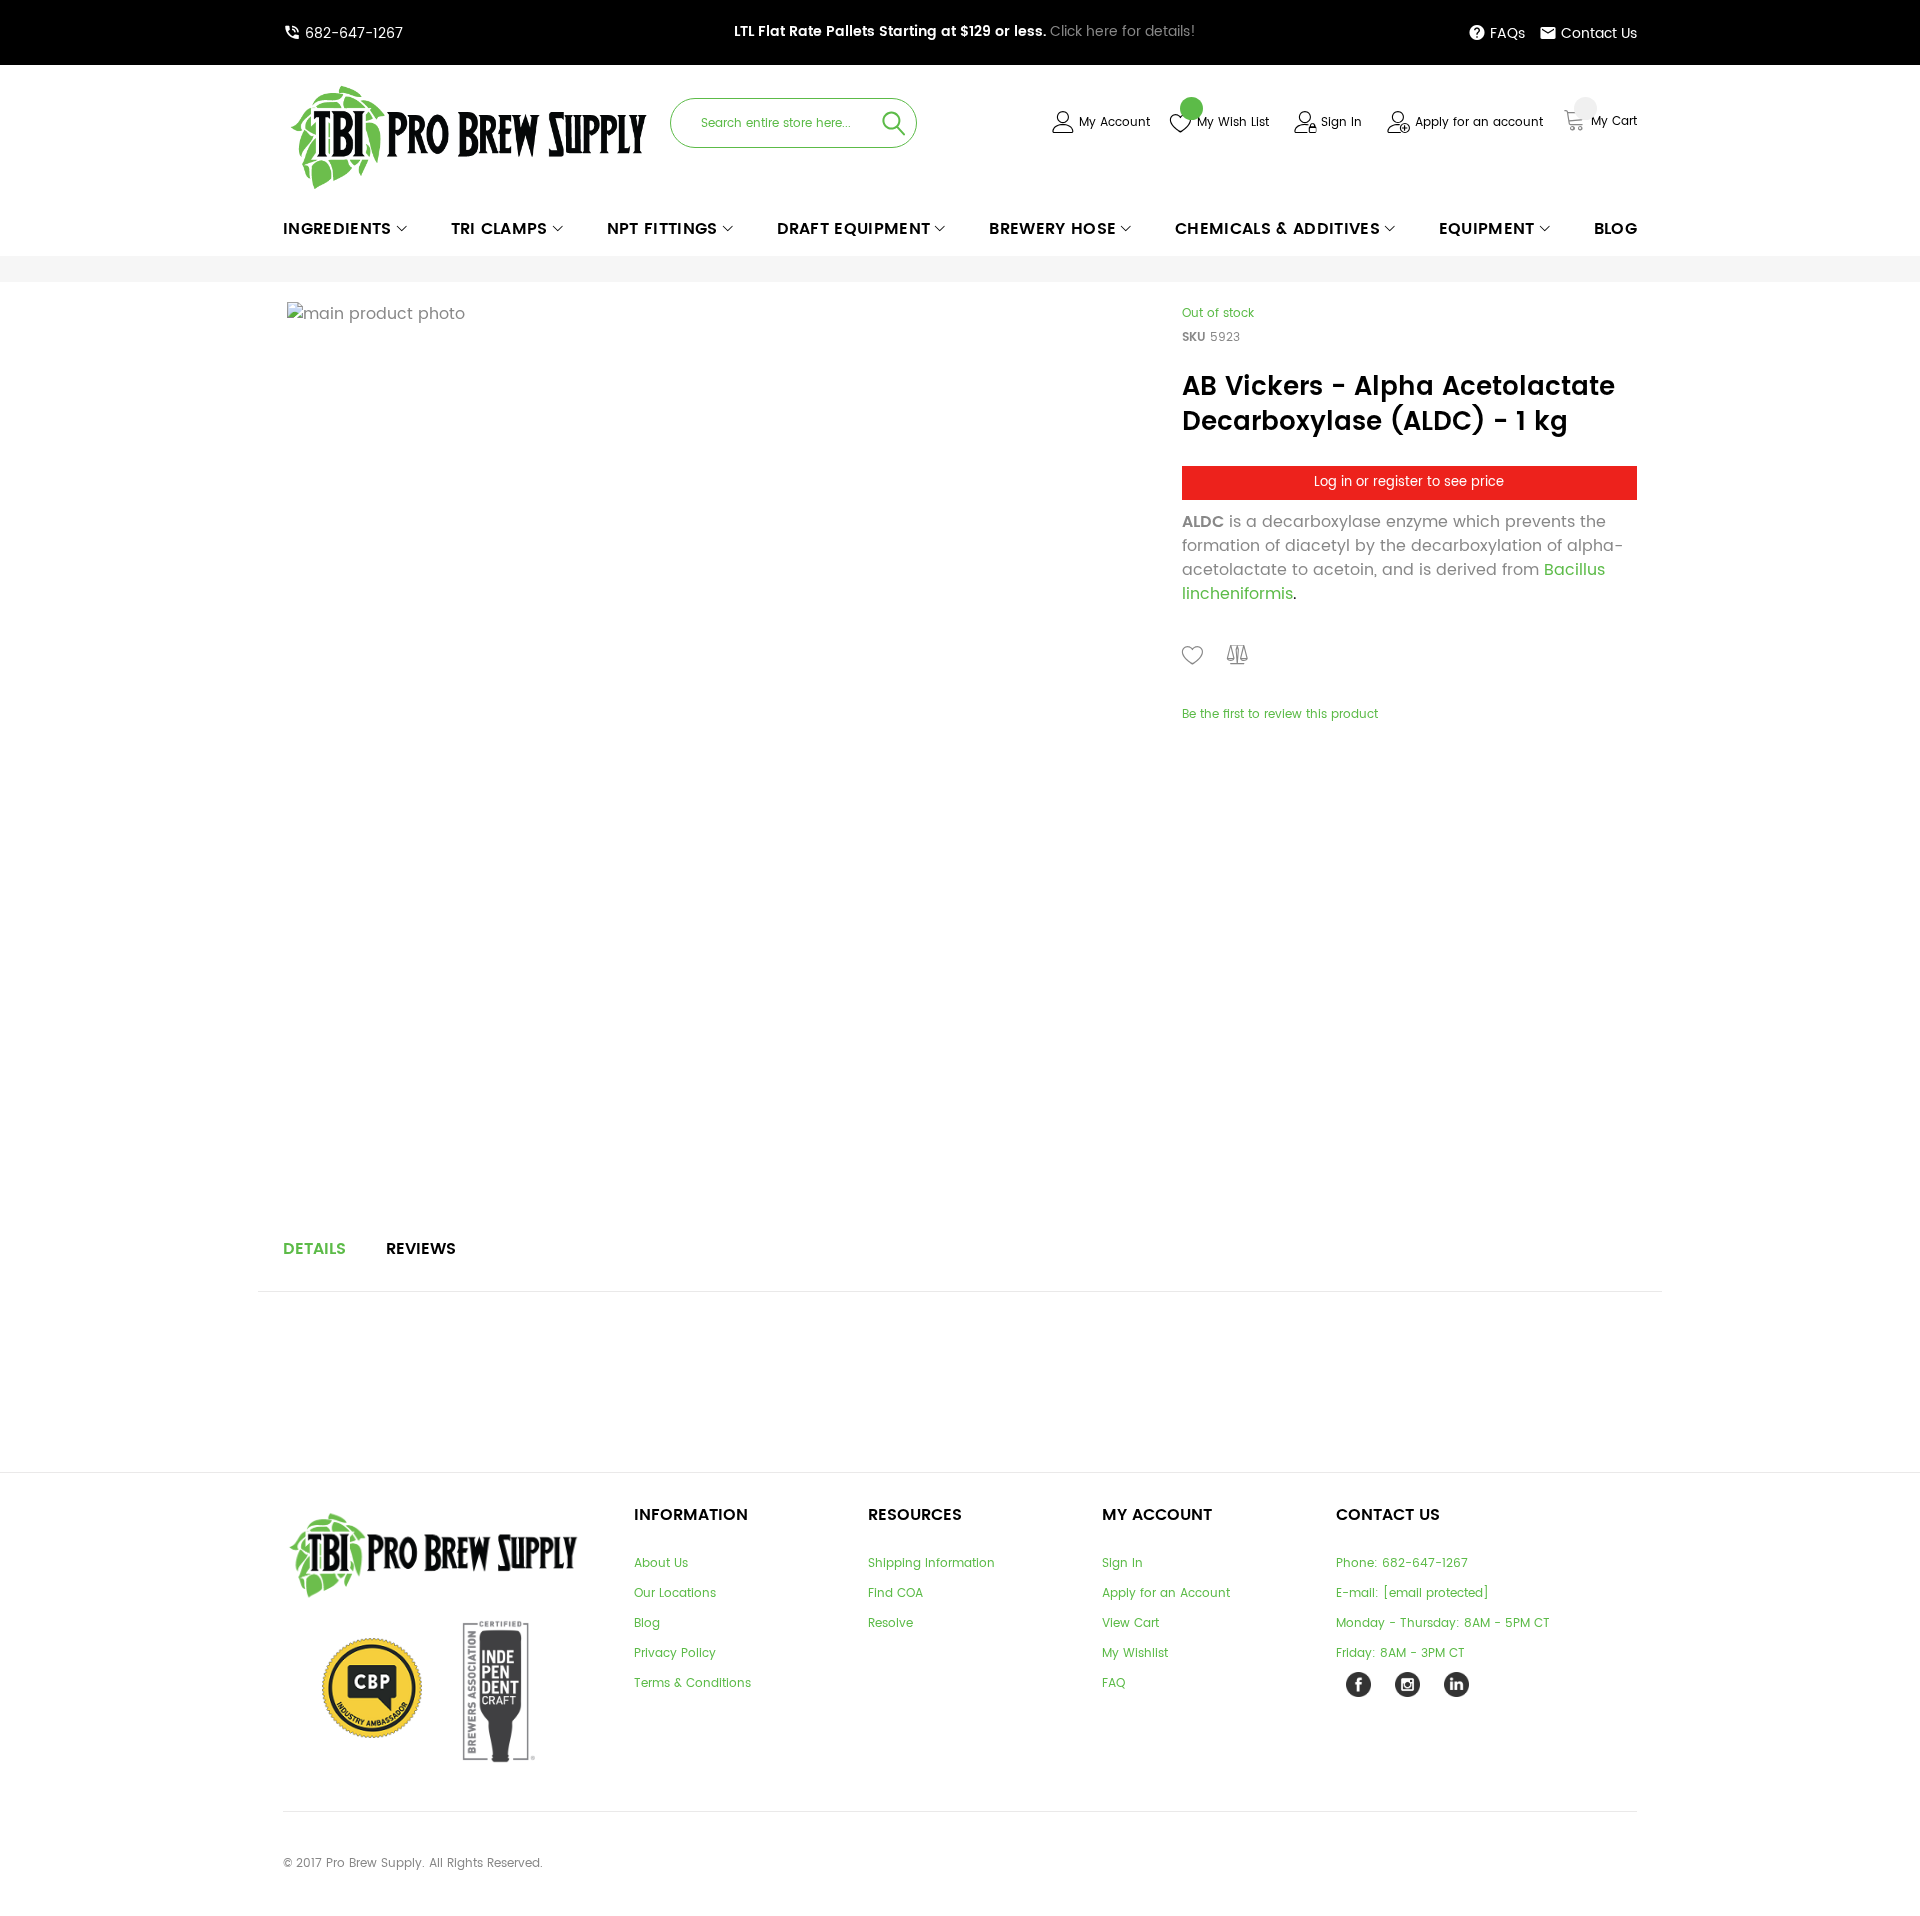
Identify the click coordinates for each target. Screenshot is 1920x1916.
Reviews (421, 1249)
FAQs (1507, 33)
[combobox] (793, 123)
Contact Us (1599, 33)
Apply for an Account (1166, 1593)
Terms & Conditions (692, 1683)
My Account (1114, 122)
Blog (647, 1623)
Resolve (890, 1623)
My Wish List (1233, 122)
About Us (661, 1563)
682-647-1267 (354, 33)
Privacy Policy (675, 1653)
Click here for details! (965, 31)
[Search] (894, 123)
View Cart (1130, 1623)
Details (314, 1249)
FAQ (1113, 1683)
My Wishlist (1135, 1653)
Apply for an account (1479, 122)
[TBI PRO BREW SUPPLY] (469, 84)
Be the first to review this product (1280, 714)
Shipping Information (931, 1563)
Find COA (895, 1593)
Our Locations (675, 1593)
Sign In (1341, 122)
